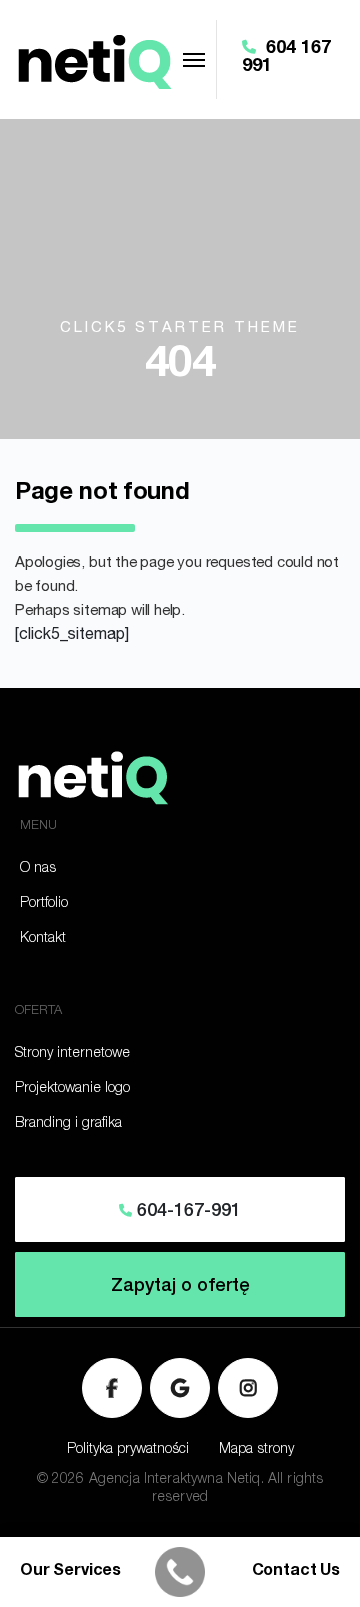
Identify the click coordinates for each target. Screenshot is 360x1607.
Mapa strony (256, 1450)
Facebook (112, 1388)
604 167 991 (286, 58)
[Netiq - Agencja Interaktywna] (93, 59)
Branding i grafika (68, 1124)
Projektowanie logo (72, 1089)
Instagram (248, 1388)
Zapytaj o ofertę (180, 1287)
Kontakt (43, 939)
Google (180, 1388)
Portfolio (44, 904)
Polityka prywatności (128, 1450)
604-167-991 (186, 1212)
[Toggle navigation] (194, 60)
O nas (38, 869)
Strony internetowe (72, 1054)
